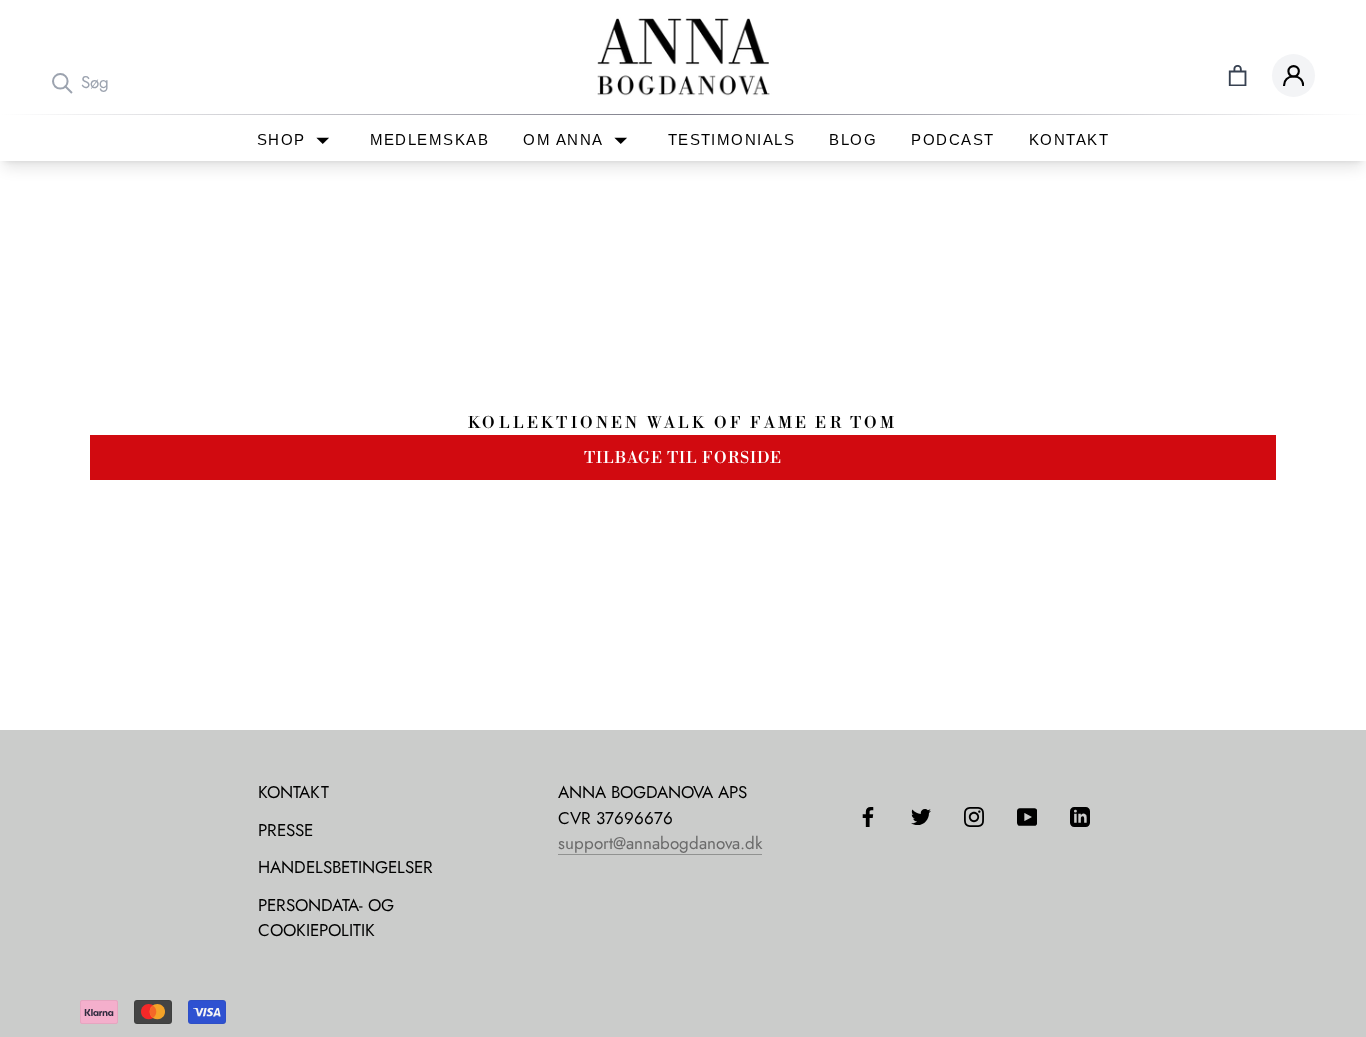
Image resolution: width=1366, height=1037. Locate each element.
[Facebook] (868, 815)
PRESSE (285, 830)
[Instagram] (974, 815)
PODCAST (952, 140)
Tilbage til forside (683, 458)
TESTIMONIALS (732, 140)
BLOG (853, 140)
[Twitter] (921, 815)
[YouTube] (1027, 815)
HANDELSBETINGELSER (345, 867)
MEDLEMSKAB (430, 140)
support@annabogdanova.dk (660, 843)
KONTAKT (1069, 140)
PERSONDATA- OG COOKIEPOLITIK (326, 918)
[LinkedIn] (1080, 815)
